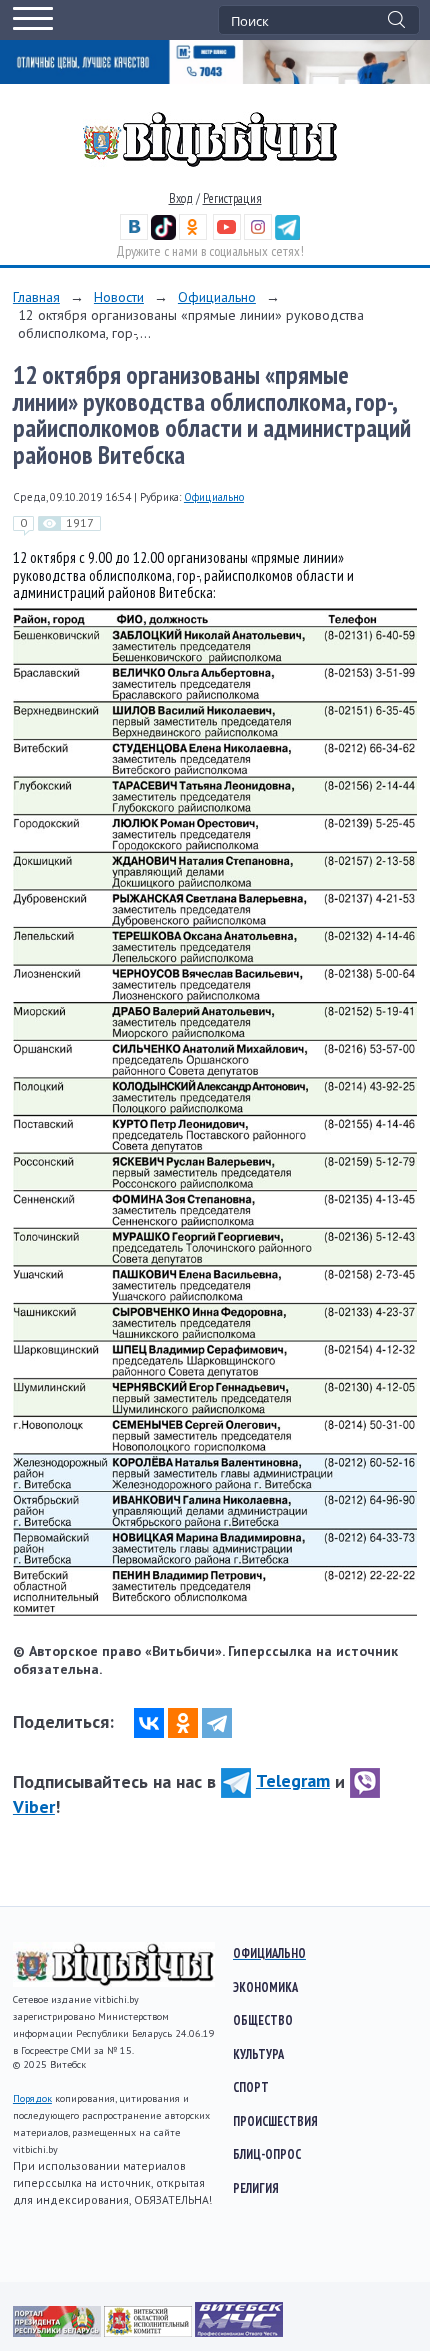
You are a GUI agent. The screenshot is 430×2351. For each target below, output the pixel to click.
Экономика (265, 1987)
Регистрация (232, 198)
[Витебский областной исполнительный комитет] (149, 2332)
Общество (263, 2020)
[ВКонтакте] (149, 1723)
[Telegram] (217, 1723)
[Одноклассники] (183, 1723)
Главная (36, 297)
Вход (181, 198)
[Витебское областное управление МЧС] (239, 2332)
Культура (258, 2054)
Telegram (293, 1780)
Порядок (32, 2098)
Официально (217, 297)
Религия (256, 2188)
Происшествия (275, 2121)
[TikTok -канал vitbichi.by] (163, 235)
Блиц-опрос (267, 2154)
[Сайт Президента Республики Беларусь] (58, 2332)
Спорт (251, 2087)
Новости (119, 297)
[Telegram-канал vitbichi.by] (287, 235)
